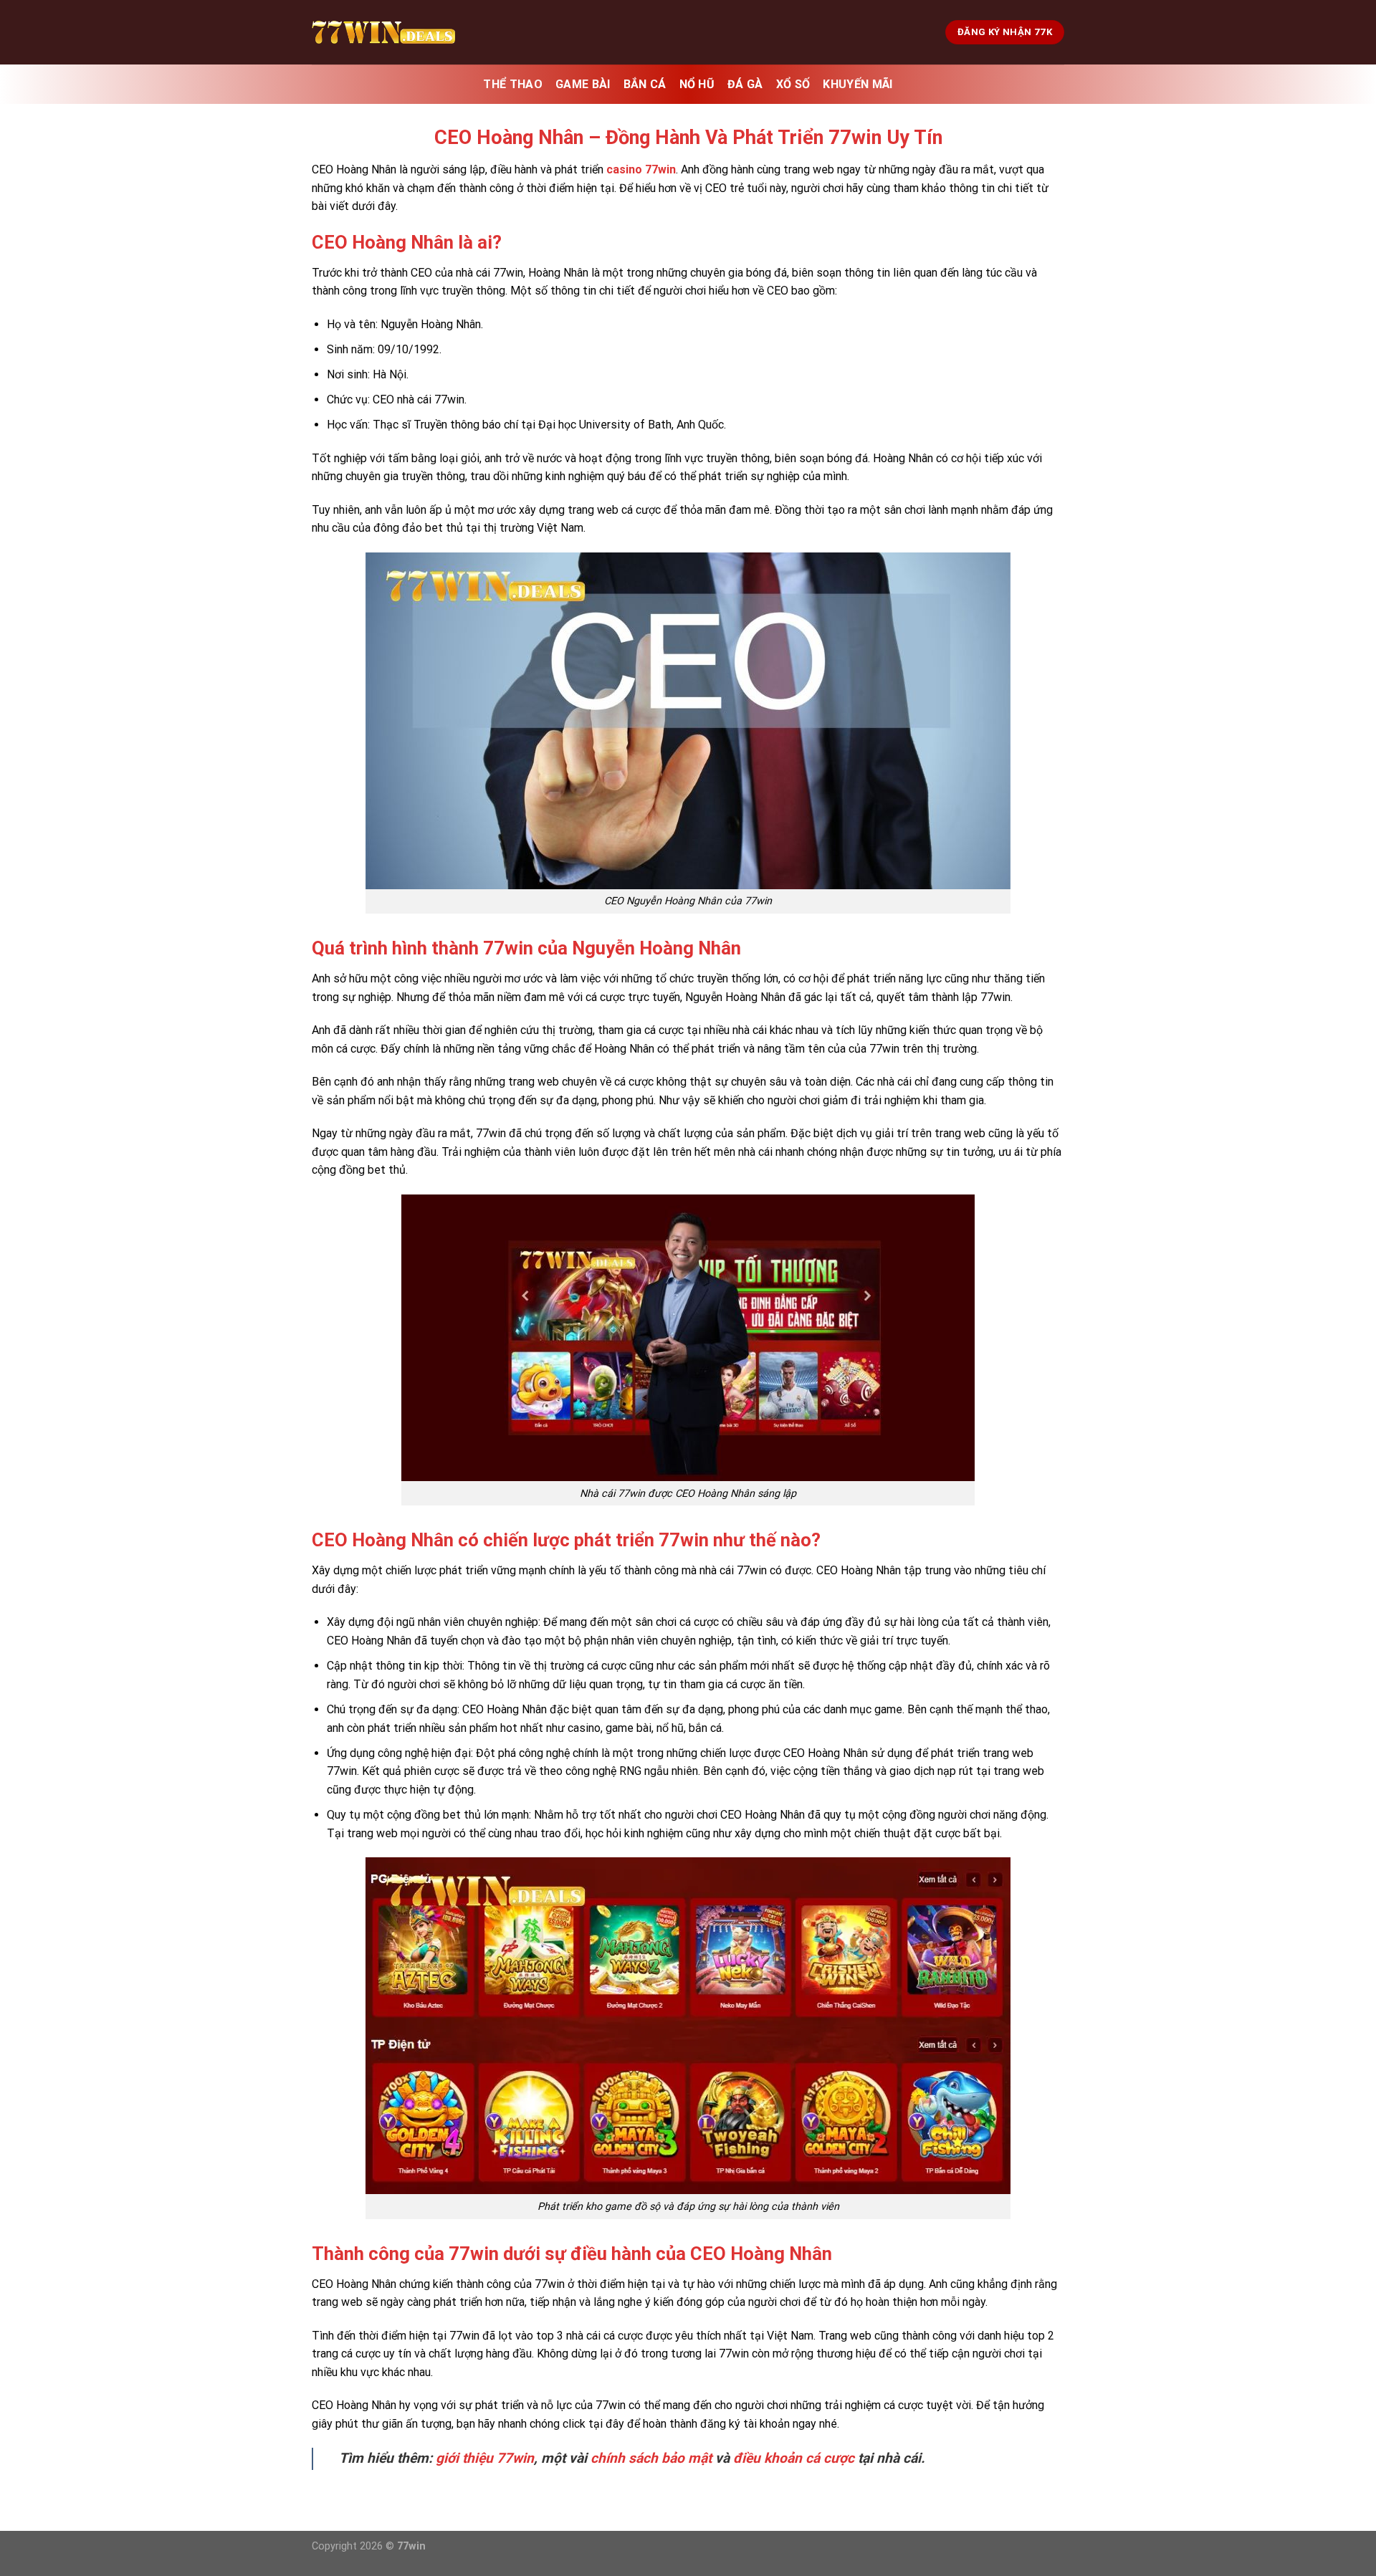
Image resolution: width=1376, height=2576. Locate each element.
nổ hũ (697, 84)
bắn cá (645, 84)
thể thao (513, 84)
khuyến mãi (857, 84)
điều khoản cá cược (794, 2458)
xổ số (793, 84)
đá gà (745, 84)
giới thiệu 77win (485, 2458)
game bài (583, 84)
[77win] (383, 32)
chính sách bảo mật (651, 2458)
